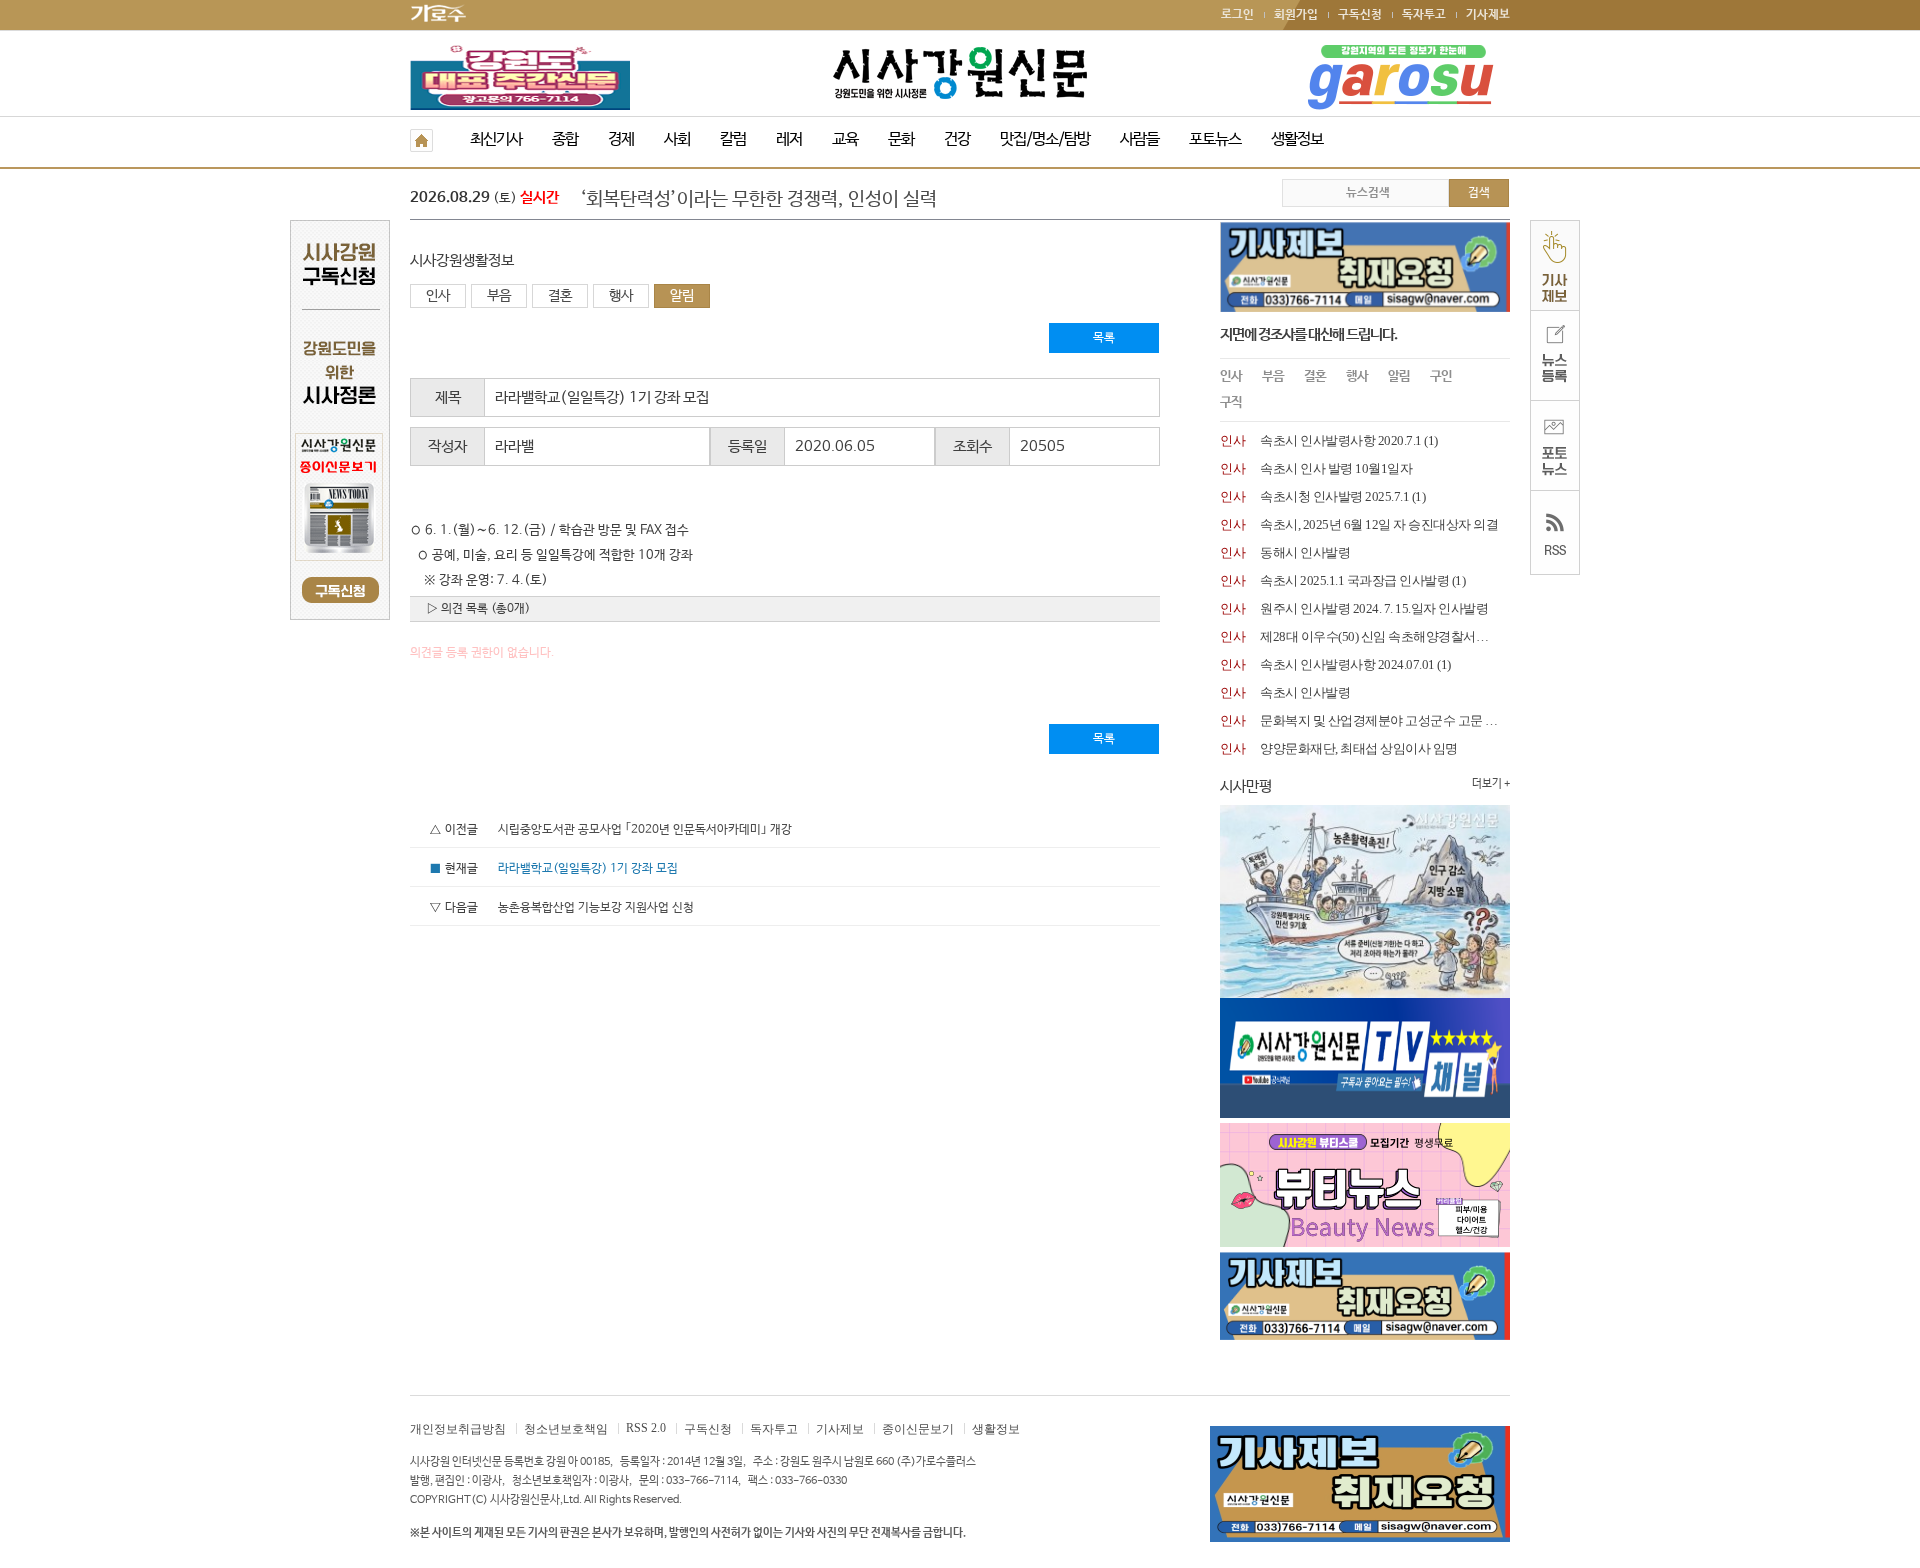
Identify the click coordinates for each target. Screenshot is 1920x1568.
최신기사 (496, 139)
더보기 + (1491, 784)
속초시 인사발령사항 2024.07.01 (1347, 664)
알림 (682, 296)
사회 (677, 139)
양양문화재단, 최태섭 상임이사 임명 (1359, 748)
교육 (845, 139)
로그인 (1237, 15)
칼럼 (733, 139)
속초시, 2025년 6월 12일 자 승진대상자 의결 (1379, 524)
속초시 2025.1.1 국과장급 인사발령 (1354, 580)
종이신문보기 (918, 1429)
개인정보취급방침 (458, 1429)
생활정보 (1297, 139)
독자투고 (1424, 15)
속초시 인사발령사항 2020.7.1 (1341, 440)
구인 (1441, 376)
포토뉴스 (1215, 139)
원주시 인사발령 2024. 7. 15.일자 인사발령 (1374, 608)
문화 (901, 139)
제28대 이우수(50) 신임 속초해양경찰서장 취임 (1388, 636)
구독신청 (1360, 15)
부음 (499, 296)
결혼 (560, 296)
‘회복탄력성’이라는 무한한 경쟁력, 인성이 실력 (758, 200)
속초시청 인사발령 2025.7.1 (1334, 496)
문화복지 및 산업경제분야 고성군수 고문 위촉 (1385, 720)
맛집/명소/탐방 (1045, 139)
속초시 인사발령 (1305, 692)
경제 (621, 139)
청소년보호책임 (566, 1429)
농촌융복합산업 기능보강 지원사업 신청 (596, 908)
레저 (789, 139)
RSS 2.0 (646, 1428)
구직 (1231, 402)
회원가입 (1296, 15)
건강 (957, 139)
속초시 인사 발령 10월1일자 (1336, 468)
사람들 (1139, 139)
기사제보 (1488, 15)
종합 (565, 139)
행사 (621, 296)
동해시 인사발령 (1305, 552)
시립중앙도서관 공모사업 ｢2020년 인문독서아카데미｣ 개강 (645, 830)
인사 (438, 296)
